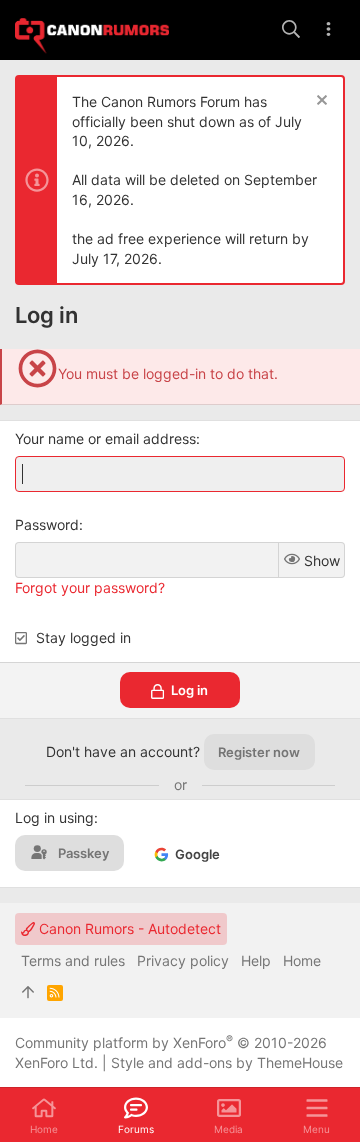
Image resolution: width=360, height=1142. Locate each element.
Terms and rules (73, 960)
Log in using (54, 817)
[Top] (28, 993)
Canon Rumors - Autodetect (128, 928)
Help (256, 960)
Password (47, 524)
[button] (316, 1115)
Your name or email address (105, 438)
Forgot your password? (90, 587)
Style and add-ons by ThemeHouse (227, 1062)
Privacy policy (183, 960)
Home (302, 960)
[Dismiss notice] (319, 102)
